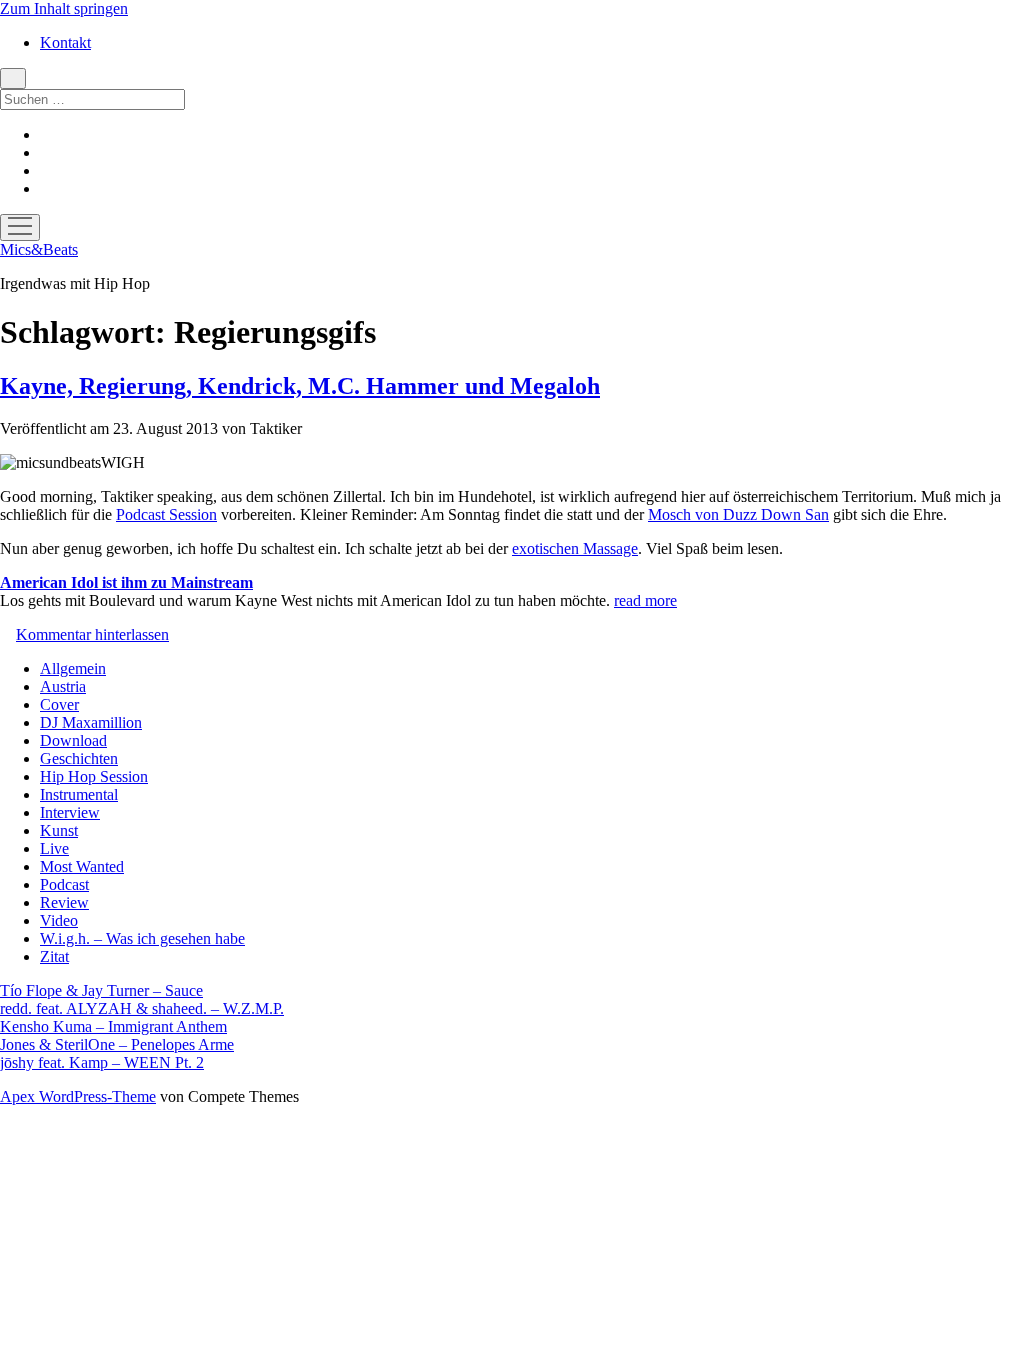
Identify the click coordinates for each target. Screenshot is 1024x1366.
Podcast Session (166, 514)
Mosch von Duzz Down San (738, 514)
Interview (70, 812)
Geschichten (79, 758)
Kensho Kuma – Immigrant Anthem (113, 1026)
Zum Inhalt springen (64, 8)
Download (73, 740)
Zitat (54, 956)
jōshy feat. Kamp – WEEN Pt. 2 (102, 1062)
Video (59, 920)
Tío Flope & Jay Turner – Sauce (101, 990)
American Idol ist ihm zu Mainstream (126, 582)
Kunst (59, 830)
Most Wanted (82, 866)
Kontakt (65, 42)
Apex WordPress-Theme (78, 1096)
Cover (59, 704)
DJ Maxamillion (91, 722)
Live (54, 848)
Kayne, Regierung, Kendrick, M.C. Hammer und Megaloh (300, 386)
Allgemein (73, 668)
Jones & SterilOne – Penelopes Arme (117, 1044)
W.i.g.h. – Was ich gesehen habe (142, 938)
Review (64, 902)
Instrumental (79, 794)
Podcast (64, 884)
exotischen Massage (575, 548)
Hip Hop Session (94, 776)
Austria (63, 686)
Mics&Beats (39, 249)
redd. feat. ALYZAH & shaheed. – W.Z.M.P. (142, 1008)
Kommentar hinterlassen (92, 634)
